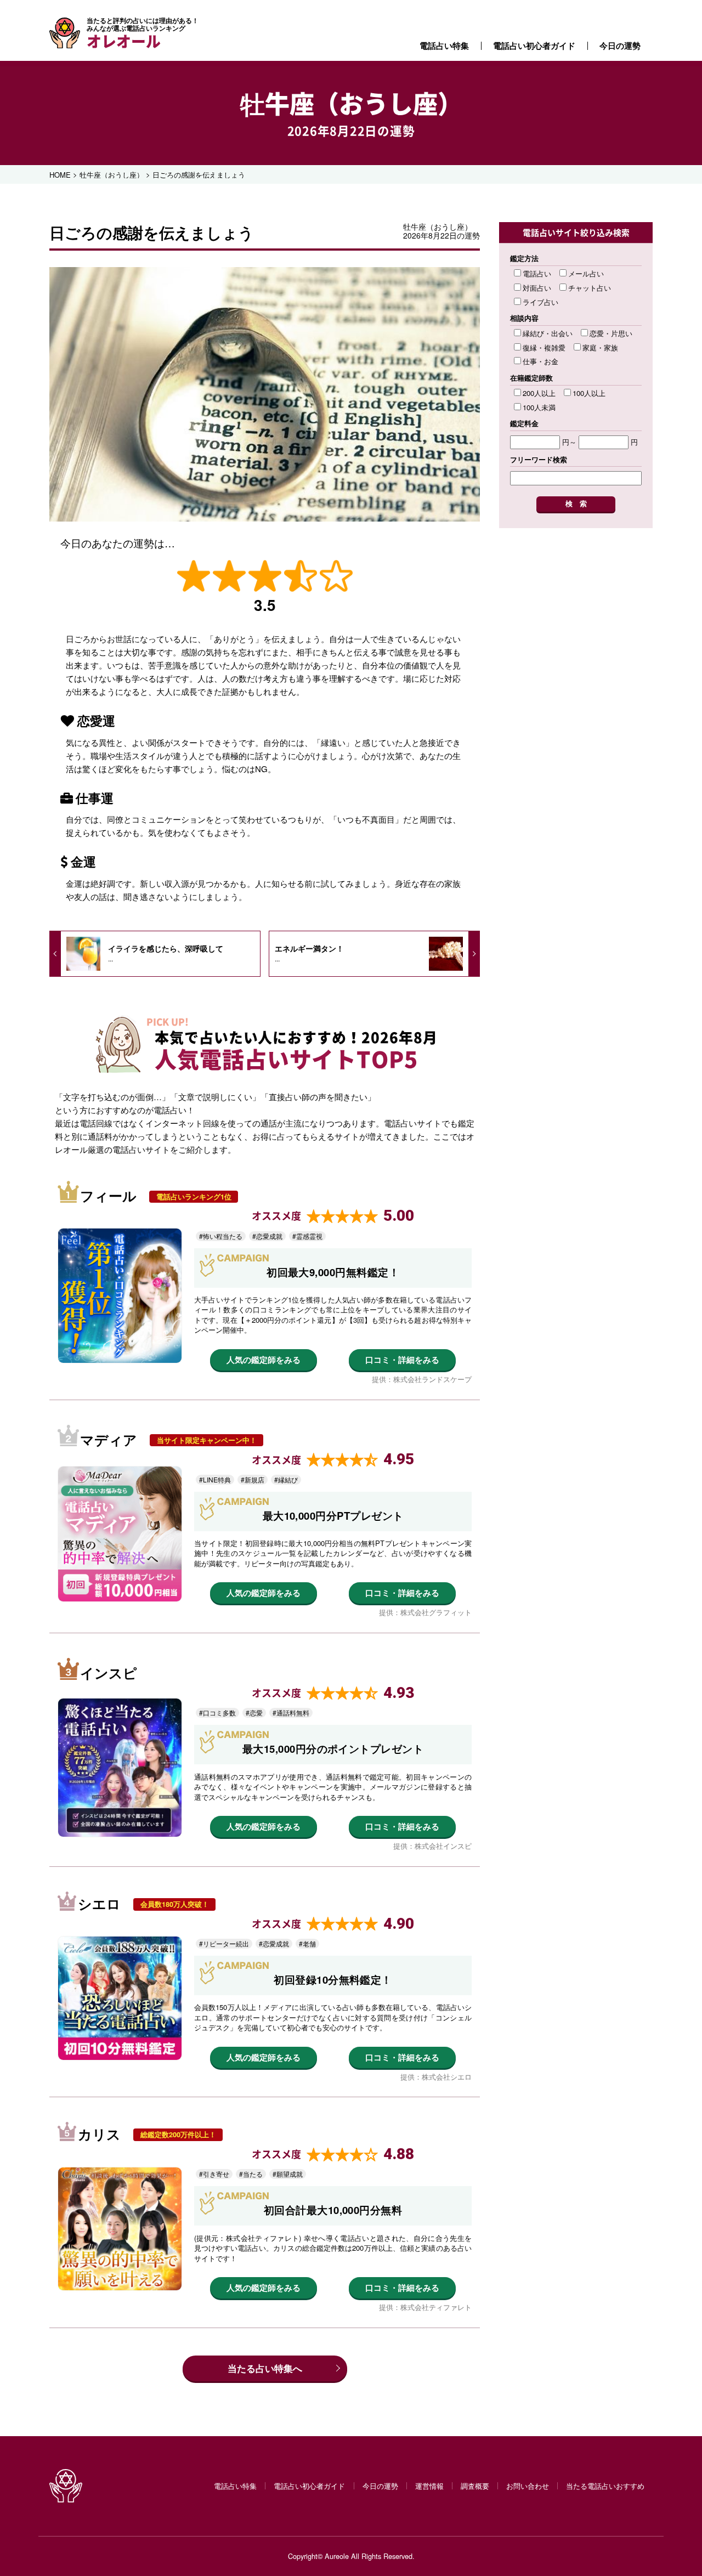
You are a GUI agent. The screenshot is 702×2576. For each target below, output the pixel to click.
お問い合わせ (528, 2486)
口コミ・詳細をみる (402, 1360)
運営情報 (429, 2486)
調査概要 (475, 2486)
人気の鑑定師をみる (264, 1360)
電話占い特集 (444, 46)
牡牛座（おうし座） (351, 103)
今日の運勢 (620, 46)
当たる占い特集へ (265, 2368)
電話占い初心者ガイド (534, 46)
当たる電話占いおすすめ (605, 2486)
